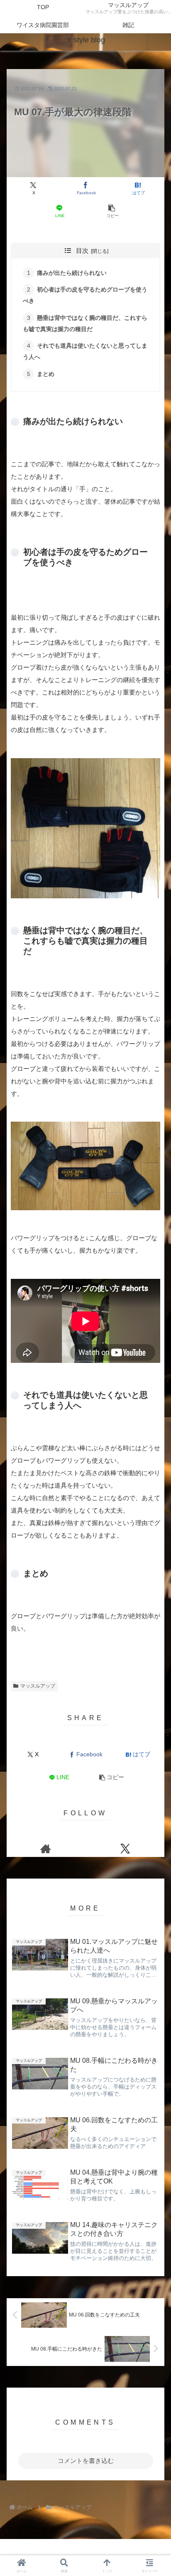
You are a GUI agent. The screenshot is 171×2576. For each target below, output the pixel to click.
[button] (112, 211)
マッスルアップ (38, 1686)
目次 (82, 251)
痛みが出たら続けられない (72, 273)
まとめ (46, 374)
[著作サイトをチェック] (46, 1849)
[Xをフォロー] (125, 1849)
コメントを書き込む (86, 2461)
